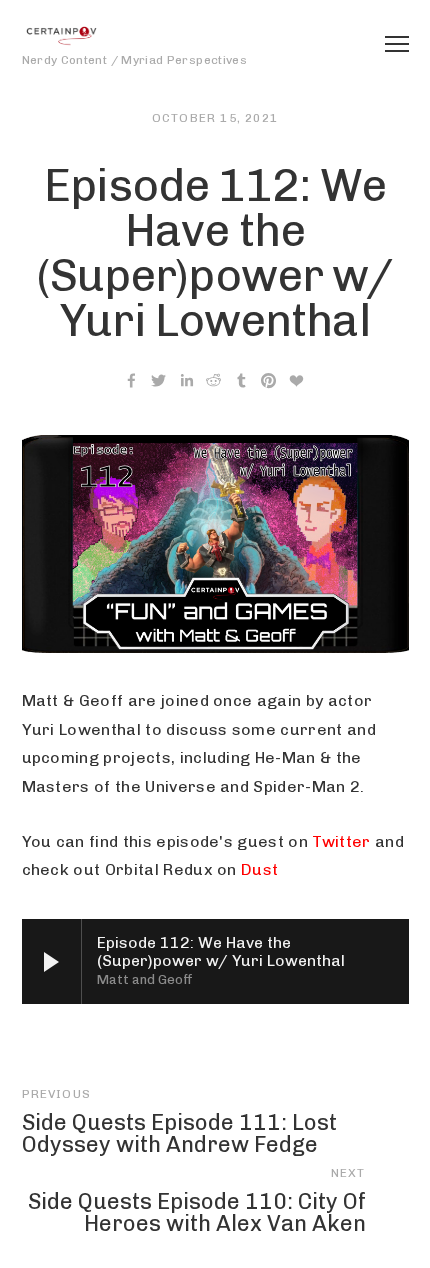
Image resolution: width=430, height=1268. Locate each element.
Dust (259, 869)
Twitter (341, 841)
